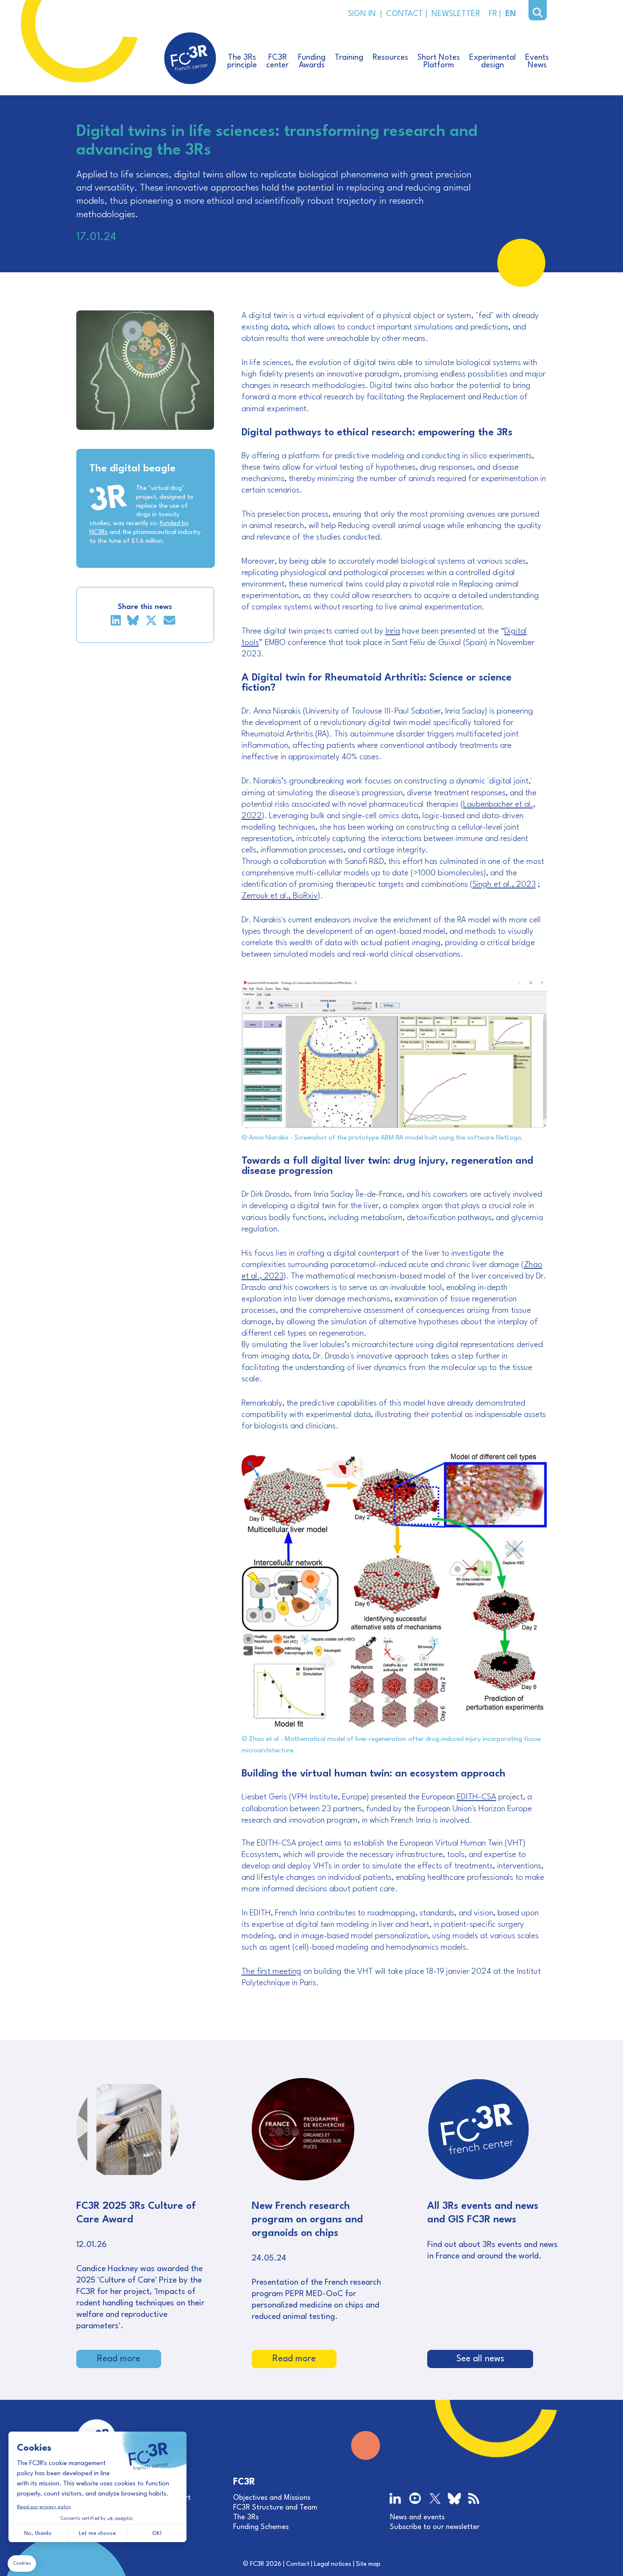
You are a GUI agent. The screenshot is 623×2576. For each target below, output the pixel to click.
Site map (368, 2564)
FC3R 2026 (266, 2564)
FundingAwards (312, 61)
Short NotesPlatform (439, 61)
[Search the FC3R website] (538, 13)
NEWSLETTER (454, 14)
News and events (417, 2517)
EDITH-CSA (477, 1797)
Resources (390, 58)
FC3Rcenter (277, 61)
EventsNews (537, 61)
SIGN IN (362, 14)
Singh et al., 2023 (504, 885)
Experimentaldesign (492, 61)
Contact (298, 2564)
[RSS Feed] (474, 2499)
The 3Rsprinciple (242, 61)
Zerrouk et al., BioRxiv (280, 896)
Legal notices (333, 2564)
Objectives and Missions (272, 2498)
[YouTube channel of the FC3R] (415, 2499)
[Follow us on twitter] (435, 2499)
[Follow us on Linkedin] (396, 2499)
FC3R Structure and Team (275, 2508)
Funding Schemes (261, 2527)
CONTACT (404, 14)
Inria (393, 631)
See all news (480, 2359)
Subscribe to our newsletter (435, 2527)
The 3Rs (246, 2517)
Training (349, 58)
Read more (119, 2359)
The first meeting (271, 1972)
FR (492, 14)
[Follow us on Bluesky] (454, 2500)
